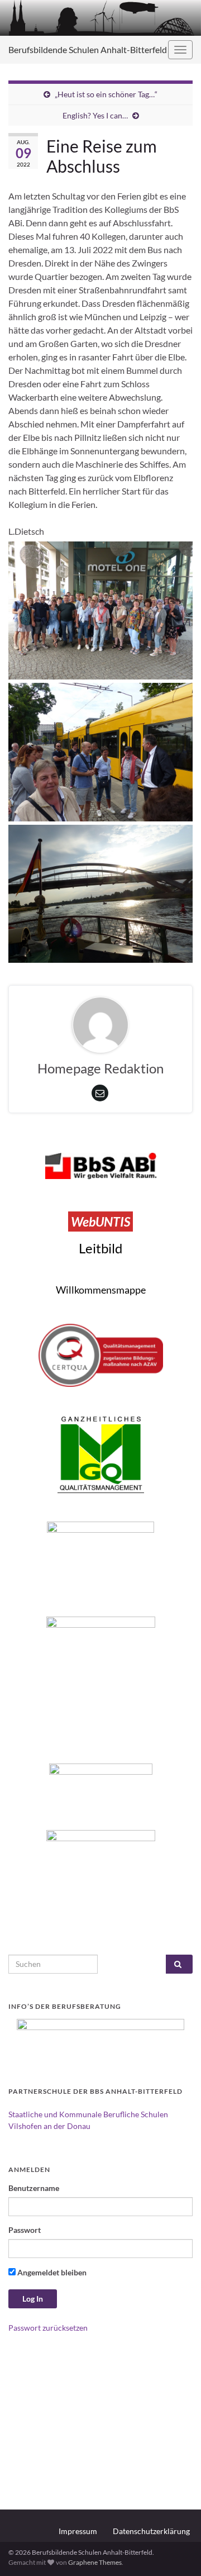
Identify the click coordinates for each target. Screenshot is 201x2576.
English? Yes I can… (95, 115)
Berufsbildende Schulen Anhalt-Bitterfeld (88, 49)
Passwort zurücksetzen (48, 2328)
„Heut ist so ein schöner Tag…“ (106, 94)
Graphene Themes (95, 2562)
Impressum (78, 2531)
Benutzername (34, 2188)
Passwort (25, 2230)
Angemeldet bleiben (51, 2272)
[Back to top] (176, 2551)
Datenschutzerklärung (151, 2531)
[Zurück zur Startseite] (100, 18)
